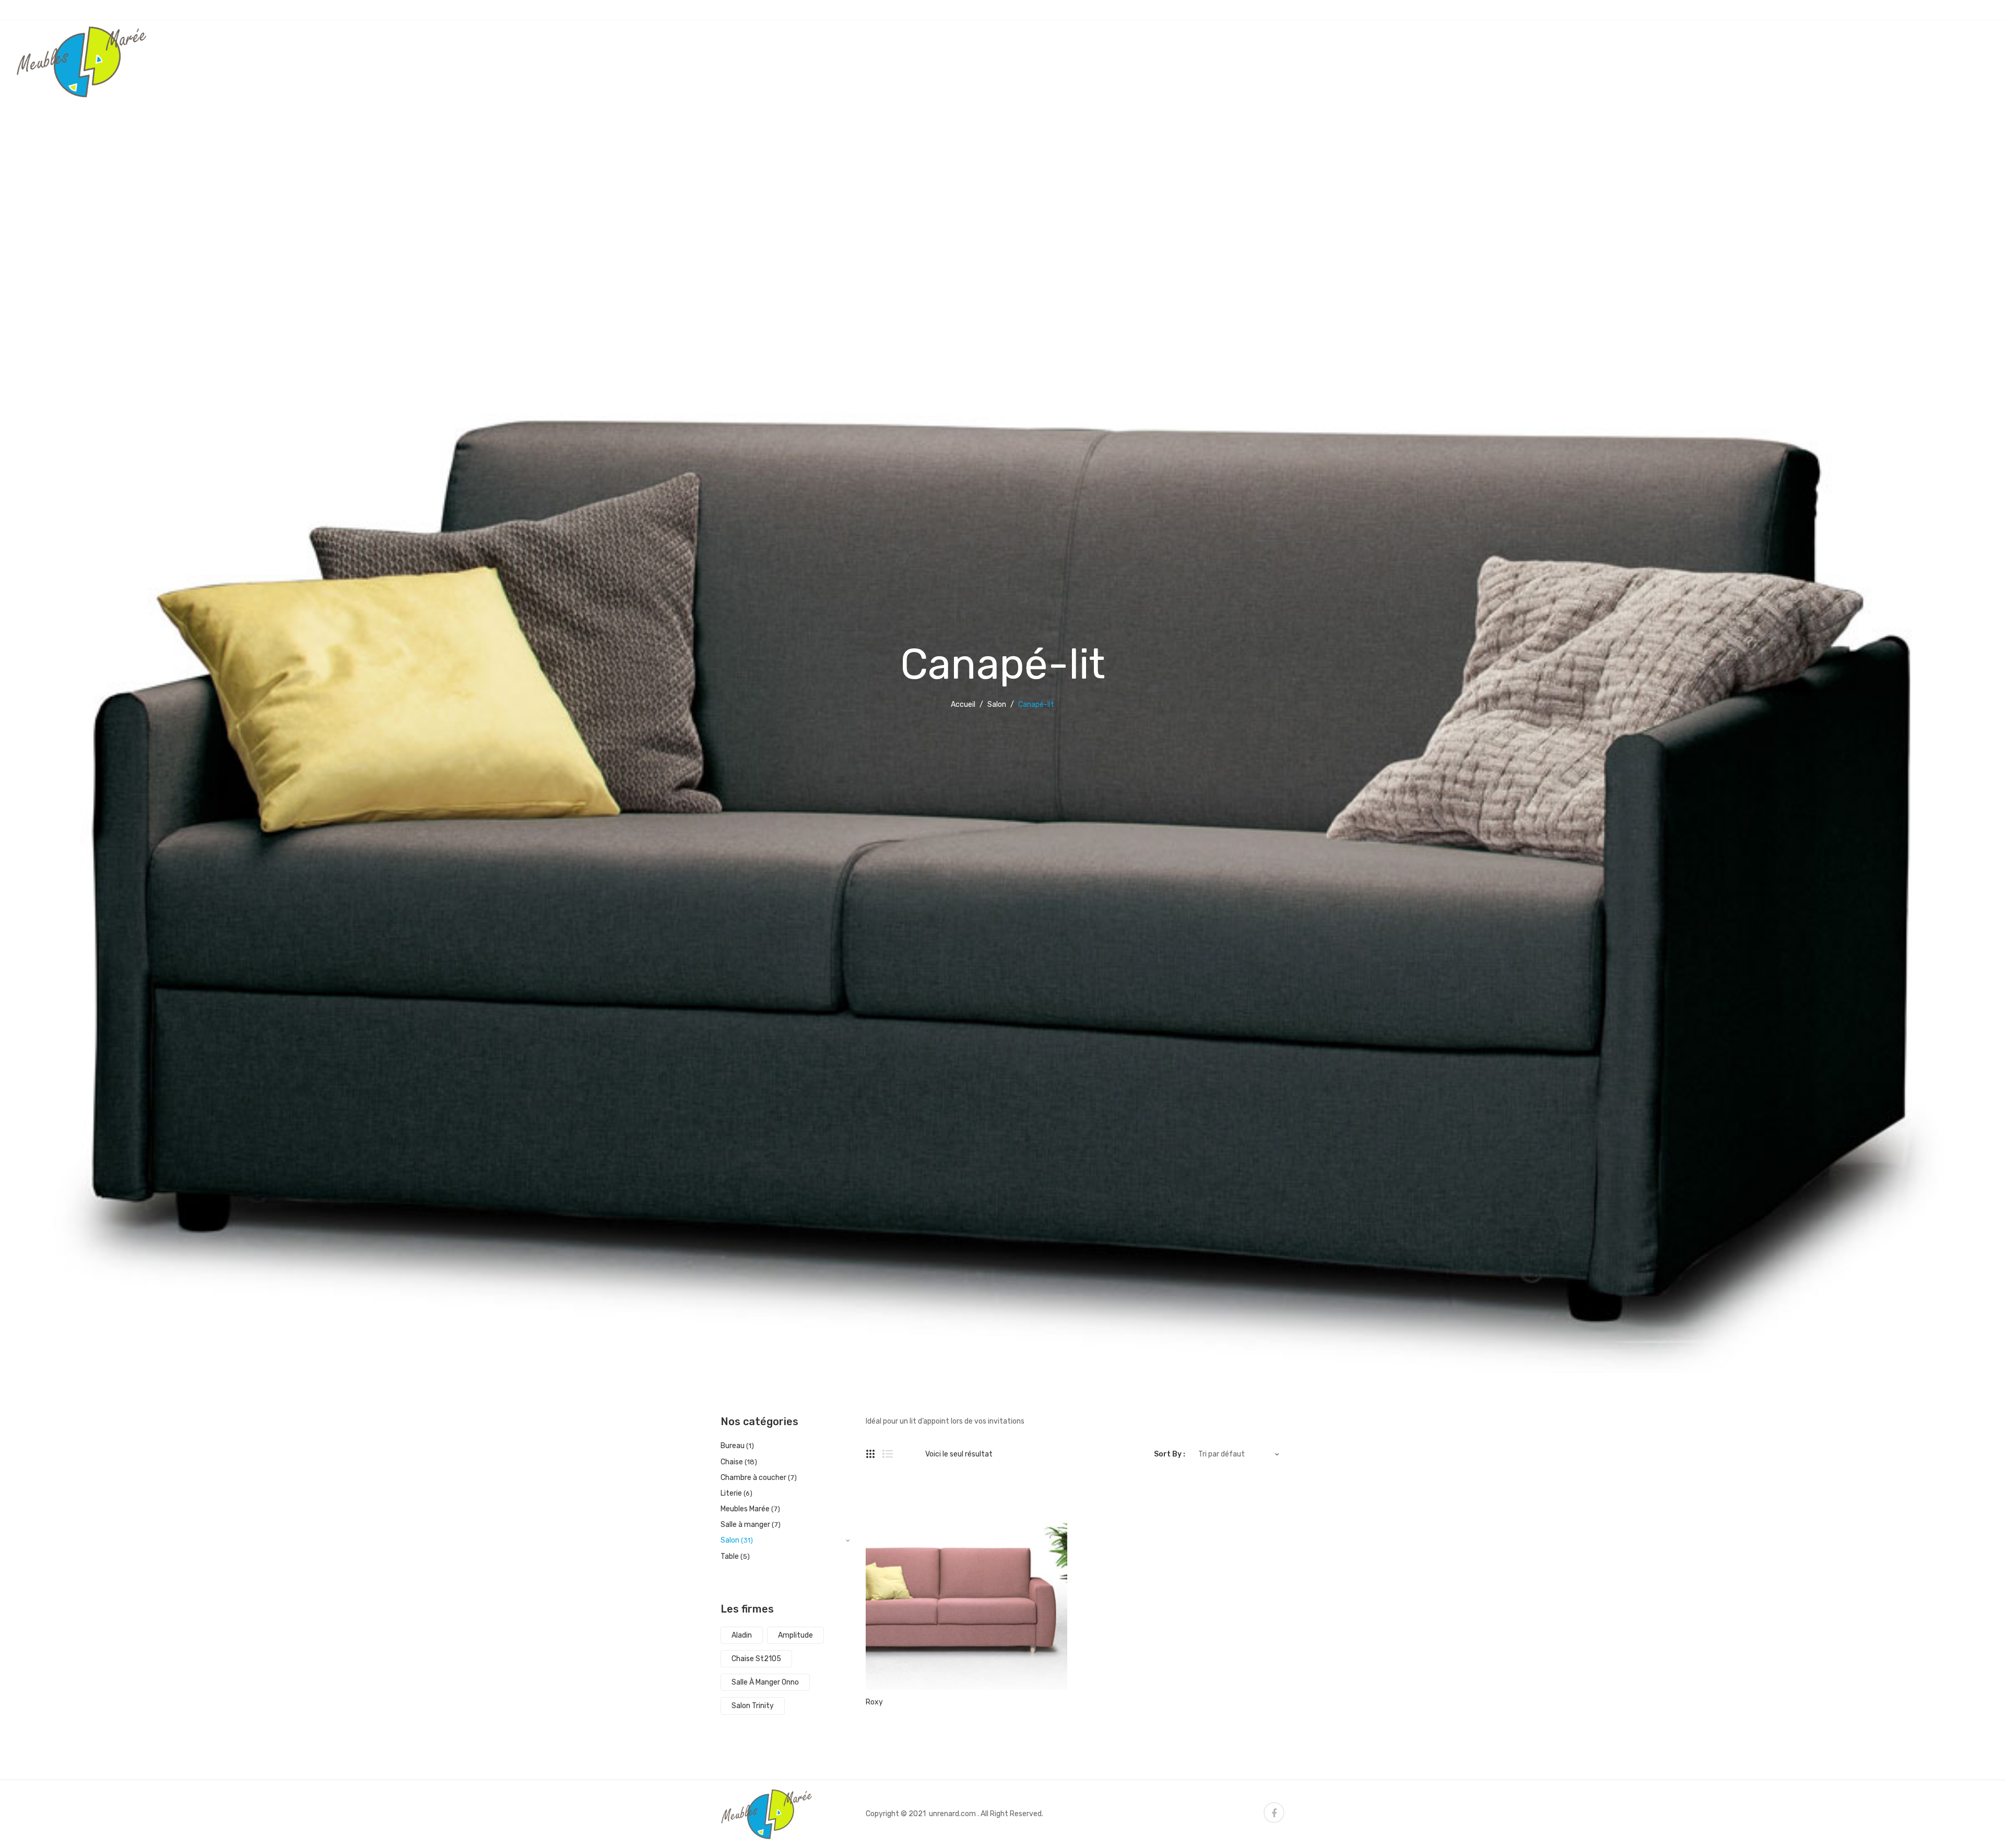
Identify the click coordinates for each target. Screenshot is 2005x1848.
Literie (731, 1493)
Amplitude (795, 1635)
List (888, 1454)
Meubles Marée (745, 1509)
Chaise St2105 (756, 1659)
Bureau (733, 1446)
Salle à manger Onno (765, 1682)
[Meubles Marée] (81, 61)
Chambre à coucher (753, 1478)
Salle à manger (745, 1525)
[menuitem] (362, 42)
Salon (997, 704)
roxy (874, 1702)
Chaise (732, 1462)
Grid (871, 1454)
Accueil (963, 704)
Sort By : (1170, 1454)
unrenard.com (952, 1814)
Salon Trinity (753, 1706)
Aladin (742, 1635)
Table (730, 1556)
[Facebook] (1274, 1813)
